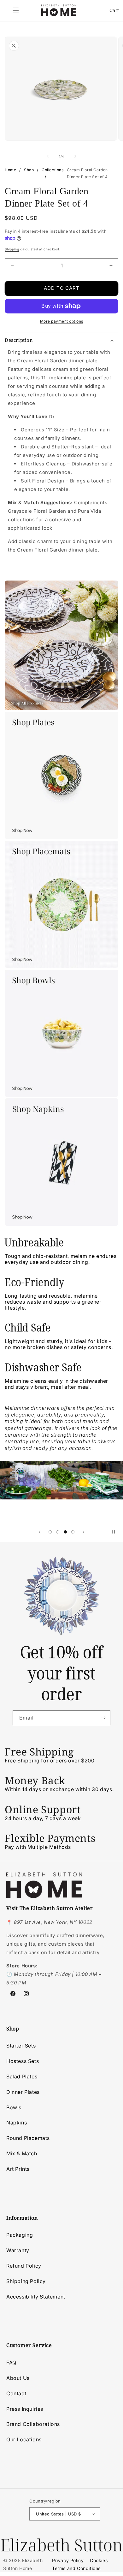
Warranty (18, 2250)
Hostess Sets (23, 2061)
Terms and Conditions (76, 2568)
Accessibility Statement (36, 2297)
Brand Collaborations (33, 2424)
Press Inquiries (25, 2409)
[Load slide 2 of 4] (58, 1532)
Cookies (99, 2560)
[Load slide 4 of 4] (73, 1532)
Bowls (14, 2107)
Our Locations (24, 2439)
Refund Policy (24, 2266)
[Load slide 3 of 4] (65, 1532)
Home (10, 170)
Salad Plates (22, 2077)
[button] (16, 10)
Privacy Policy (68, 2560)
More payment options (62, 321)
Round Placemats (28, 2138)
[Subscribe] (103, 1718)
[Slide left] (48, 156)
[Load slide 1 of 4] (50, 1532)
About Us (18, 2378)
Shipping (12, 249)
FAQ (11, 2363)
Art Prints (18, 2169)
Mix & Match (22, 2153)
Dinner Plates (23, 2092)
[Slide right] (75, 156)
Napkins (17, 2123)
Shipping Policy (26, 2281)
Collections (53, 170)
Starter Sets (21, 2046)
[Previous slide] (39, 1532)
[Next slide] (84, 1532)
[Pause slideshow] (116, 1532)
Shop (29, 170)
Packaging (20, 2235)
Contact (16, 2393)
